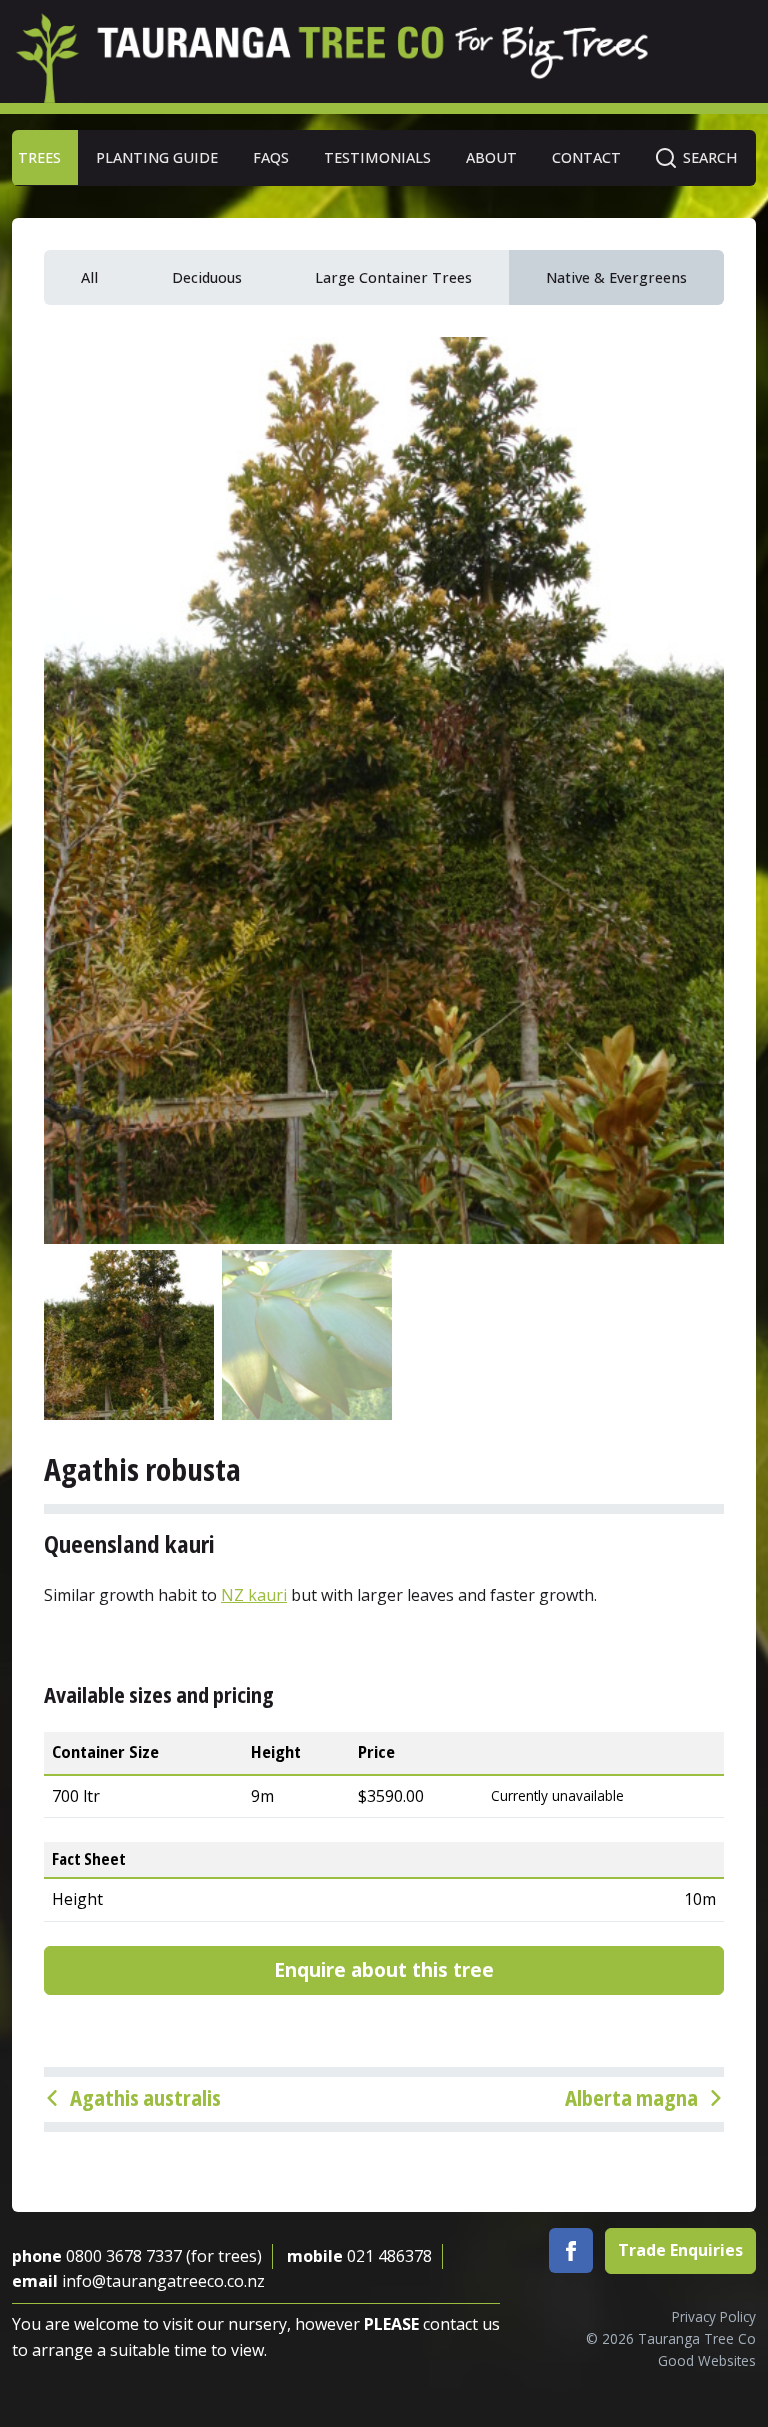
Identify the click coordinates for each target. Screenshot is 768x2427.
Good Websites (707, 2360)
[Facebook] (571, 2251)
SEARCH (710, 157)
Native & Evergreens (616, 277)
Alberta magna (631, 2097)
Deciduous (207, 277)
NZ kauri (254, 1595)
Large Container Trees (393, 277)
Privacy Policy (714, 2316)
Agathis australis (145, 2097)
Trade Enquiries (680, 2250)
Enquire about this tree (384, 1969)
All (89, 277)
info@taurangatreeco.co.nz (163, 2281)
